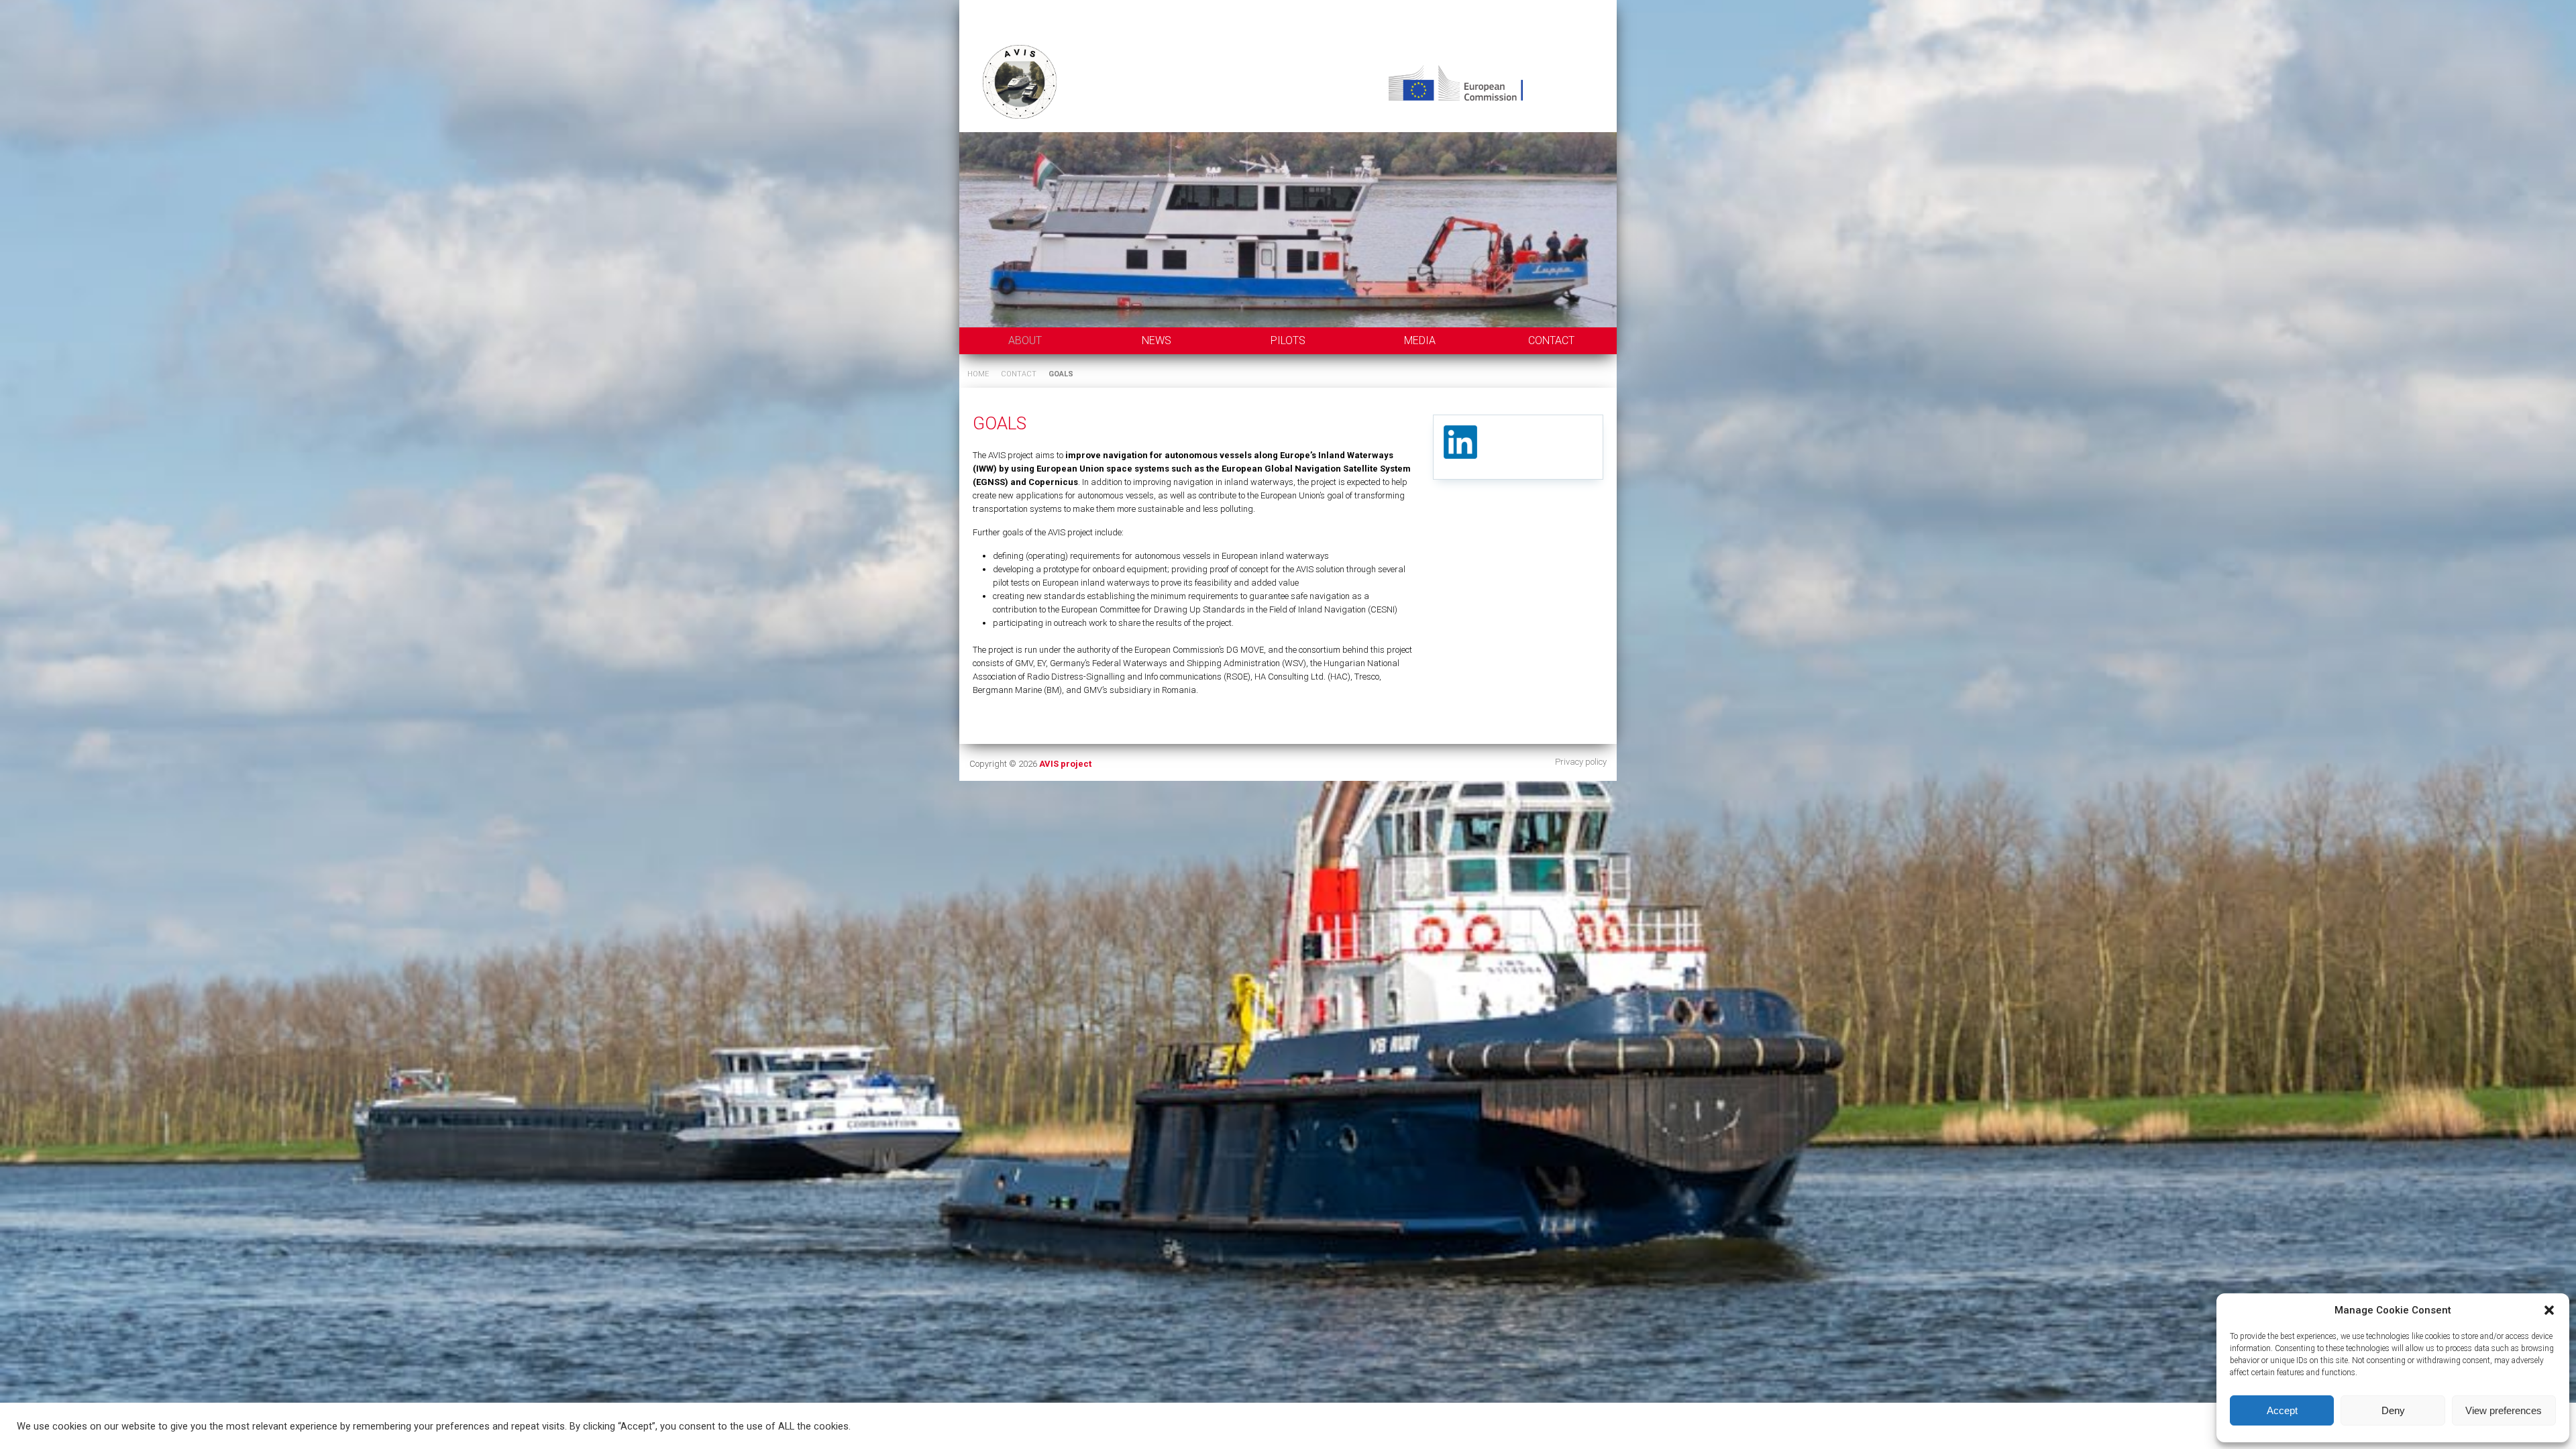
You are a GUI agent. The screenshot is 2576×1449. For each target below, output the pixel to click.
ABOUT (1025, 340)
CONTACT (1551, 340)
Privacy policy (1581, 762)
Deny (2393, 1410)
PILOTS (1288, 340)
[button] (2549, 1310)
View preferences (2504, 1410)
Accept (2282, 1410)
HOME (978, 374)
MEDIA (1420, 340)
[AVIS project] (1288, 72)
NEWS (1157, 340)
